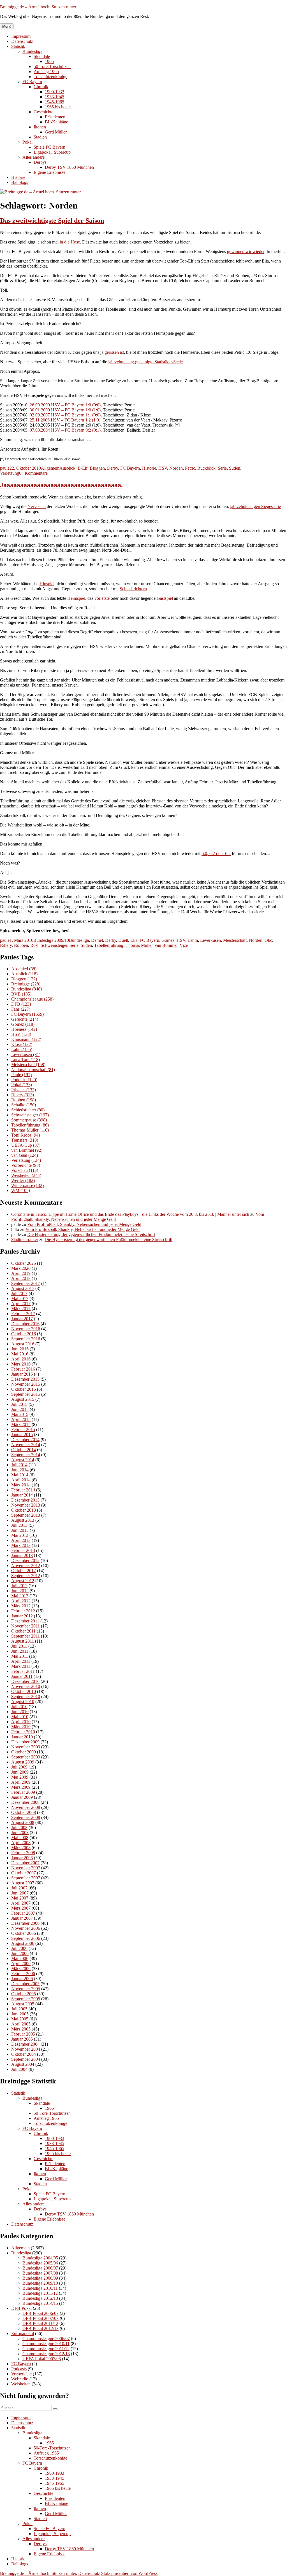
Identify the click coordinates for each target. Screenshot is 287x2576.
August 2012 (23, 1581)
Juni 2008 (20, 1833)
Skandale (42, 56)
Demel (97, 940)
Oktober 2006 (24, 1933)
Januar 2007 (22, 1918)
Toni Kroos (26, 1135)
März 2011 (21, 1666)
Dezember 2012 (25, 1560)
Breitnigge (26, 984)
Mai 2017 (20, 1298)
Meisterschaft (235, 940)
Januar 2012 (22, 1616)
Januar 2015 (22, 1435)
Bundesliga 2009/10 (51, 940)
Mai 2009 (20, 1777)
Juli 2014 (19, 1465)
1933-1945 (55, 97)
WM (21, 1190)
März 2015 (21, 1424)
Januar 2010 (22, 1737)
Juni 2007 (20, 1893)
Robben (21, 945)
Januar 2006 (22, 1979)
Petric (190, 468)
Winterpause (27, 1185)
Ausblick (67, 468)
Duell (123, 940)
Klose (22, 1044)
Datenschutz (22, 41)
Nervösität (37, 506)
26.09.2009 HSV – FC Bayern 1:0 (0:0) (65, 405)
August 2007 (23, 1883)
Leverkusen (210, 940)
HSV (163, 468)
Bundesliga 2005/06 (40, 2263)
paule (5, 468)
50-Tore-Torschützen (52, 66)
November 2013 (26, 1505)
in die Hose (70, 242)
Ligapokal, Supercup (52, 152)
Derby (113, 468)
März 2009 (21, 1787)
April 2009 (21, 1782)
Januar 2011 (22, 1676)
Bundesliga (32, 51)
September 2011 (26, 1636)
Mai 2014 (20, 1475)
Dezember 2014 (25, 1440)
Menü (7, 26)
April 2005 (21, 2024)
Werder (23, 1180)
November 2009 (26, 1747)
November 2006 (26, 1928)
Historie (18, 177)
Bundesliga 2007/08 (40, 2273)
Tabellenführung (109, 945)
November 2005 (26, 1989)
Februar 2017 (23, 1314)
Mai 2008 (20, 1838)
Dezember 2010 (25, 1681)
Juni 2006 (20, 1953)
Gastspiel (165, 598)
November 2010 (26, 1686)
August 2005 (23, 2004)
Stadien (40, 137)
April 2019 (21, 1273)
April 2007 (21, 1903)
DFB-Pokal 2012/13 (40, 2328)
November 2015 (26, 1384)
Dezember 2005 (25, 1984)
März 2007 (21, 1908)
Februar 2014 (23, 1490)
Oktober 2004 (24, 2054)
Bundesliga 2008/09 (40, 2278)
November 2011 (26, 1626)
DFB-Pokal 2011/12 (40, 2323)
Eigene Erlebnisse (49, 172)
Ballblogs (20, 182)
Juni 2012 (20, 1591)
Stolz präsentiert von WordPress (129, 2573)
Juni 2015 (20, 1409)
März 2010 (21, 1727)
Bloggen (97, 468)
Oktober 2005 (24, 1994)
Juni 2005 (20, 2014)
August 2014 (23, 1460)
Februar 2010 (23, 1732)
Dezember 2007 (25, 1863)
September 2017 (26, 1283)
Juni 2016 (20, 1349)
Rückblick (206, 468)
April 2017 (21, 1304)
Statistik (18, 46)
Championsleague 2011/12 (46, 2349)
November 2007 (26, 1868)
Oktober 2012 (24, 1571)
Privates (24, 1090)
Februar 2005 (23, 2034)
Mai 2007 (20, 1898)
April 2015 (21, 1419)
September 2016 (26, 1339)
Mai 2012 (20, 1596)
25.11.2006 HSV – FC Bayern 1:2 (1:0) (65, 420)
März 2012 (21, 1606)
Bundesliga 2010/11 (40, 2288)
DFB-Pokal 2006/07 (40, 2313)
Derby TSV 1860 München (69, 167)
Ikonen (40, 127)
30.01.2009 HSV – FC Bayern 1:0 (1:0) (65, 410)
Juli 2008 (19, 1827)
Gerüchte (25, 1019)
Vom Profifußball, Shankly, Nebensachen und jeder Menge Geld (84, 1224)
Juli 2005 (19, 2009)
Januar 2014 (22, 1495)
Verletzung (10, 473)
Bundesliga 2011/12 (40, 2293)
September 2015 (26, 1394)
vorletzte (102, 598)
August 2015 (23, 1399)
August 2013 (23, 1520)
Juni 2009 (20, 1772)
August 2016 (23, 1344)
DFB (21, 1004)
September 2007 (26, 1878)
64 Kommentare (33, 473)
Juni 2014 (20, 1470)
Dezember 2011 (25, 1621)
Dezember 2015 (25, 1379)
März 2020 (21, 1268)
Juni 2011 (20, 1651)
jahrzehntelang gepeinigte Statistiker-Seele (145, 362)
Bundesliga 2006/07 (40, 2268)
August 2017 (23, 1288)
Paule (21, 1075)
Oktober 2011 (23, 1631)
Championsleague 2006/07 (46, 2339)
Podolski (24, 1080)
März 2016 (21, 1364)
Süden (235, 468)
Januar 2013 (22, 1555)
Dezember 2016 (25, 1324)
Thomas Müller (139, 945)
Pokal (27, 142)
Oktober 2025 (24, 1263)
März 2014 (21, 1485)
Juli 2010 (19, 1707)
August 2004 (23, 2064)
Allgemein (50, 468)
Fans (21, 1009)
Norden (176, 468)
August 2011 (23, 1641)
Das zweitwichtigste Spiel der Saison (52, 221)
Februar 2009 (23, 1792)
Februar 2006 (23, 1974)
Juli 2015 (19, 1404)
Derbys (40, 162)
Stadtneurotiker (25, 1239)
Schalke (24, 1105)
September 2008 (26, 1817)
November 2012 (26, 1565)
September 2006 (26, 1938)
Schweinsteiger (54, 945)
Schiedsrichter (28, 1110)
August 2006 (23, 1943)
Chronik (41, 87)
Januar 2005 (22, 2039)
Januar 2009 (22, 1797)
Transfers (25, 1140)
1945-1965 (55, 102)
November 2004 (26, 2049)
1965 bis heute (58, 107)
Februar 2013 (23, 1550)
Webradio (20, 2379)
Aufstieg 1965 (46, 72)
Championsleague (32, 999)
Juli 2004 (19, 2069)
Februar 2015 (23, 1429)
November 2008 (26, 1807)
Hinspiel (47, 584)
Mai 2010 (20, 1717)
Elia (134, 940)
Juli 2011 (19, 1646)
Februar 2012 (23, 1611)
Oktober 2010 (24, 1691)
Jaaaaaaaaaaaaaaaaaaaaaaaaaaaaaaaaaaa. (61, 485)
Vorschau (25, 1170)
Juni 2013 (20, 1530)
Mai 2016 (20, 1354)
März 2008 (21, 1848)
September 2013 (26, 1515)
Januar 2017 (22, 1319)
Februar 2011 (23, 1671)
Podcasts (19, 2369)
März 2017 (21, 1309)
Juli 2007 (19, 1888)
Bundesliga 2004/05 (40, 2258)
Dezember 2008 (25, 1802)
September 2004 (26, 2059)
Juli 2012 (19, 1586)
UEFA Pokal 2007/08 (42, 2359)
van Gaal (25, 1155)
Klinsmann (26, 1039)
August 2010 (23, 1702)
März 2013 (21, 1545)
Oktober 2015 (24, 1389)
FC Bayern (32, 82)
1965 (49, 61)
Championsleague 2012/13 (46, 2354)
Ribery (6, 945)
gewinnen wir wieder (246, 251)
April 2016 (21, 1359)
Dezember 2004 (25, 2044)
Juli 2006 (19, 1948)
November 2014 (26, 1445)
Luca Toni (26, 1059)
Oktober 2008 (24, 1812)
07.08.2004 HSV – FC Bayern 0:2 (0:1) (65, 430)
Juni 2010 (20, 1712)
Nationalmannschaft (33, 1070)
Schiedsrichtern (133, 589)
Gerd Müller (56, 132)
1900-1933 (55, 92)
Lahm (193, 940)
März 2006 (21, 1969)
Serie (222, 468)
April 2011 (21, 1661)
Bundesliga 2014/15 (40, 2303)
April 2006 (21, 1963)
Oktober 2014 (24, 1450)
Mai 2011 (20, 1656)
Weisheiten (26, 1175)
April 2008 (21, 1843)
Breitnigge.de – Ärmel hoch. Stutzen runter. (39, 7)
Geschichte (43, 112)
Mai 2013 (20, 1535)
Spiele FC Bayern (49, 147)
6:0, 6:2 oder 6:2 (216, 853)
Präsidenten (55, 117)
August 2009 (23, 1762)
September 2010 (26, 1696)
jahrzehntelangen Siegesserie (255, 506)
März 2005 (21, 2029)
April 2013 (21, 1540)
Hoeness (24, 1029)
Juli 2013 (19, 1525)
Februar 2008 (23, 1853)
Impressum (21, 36)
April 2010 (21, 1722)
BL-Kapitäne (56, 122)
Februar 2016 (23, 1369)
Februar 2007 (23, 1913)
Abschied (24, 969)
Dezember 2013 (25, 1500)
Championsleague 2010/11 (46, 2344)
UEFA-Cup (26, 1145)
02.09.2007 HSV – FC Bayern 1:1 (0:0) (65, 415)
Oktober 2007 (24, 1873)
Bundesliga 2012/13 (40, 2298)
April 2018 (21, 1278)
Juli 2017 (19, 1293)
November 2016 (26, 1329)
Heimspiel (76, 598)
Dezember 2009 (25, 1742)
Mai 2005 (20, 2019)
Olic (268, 940)
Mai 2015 (20, 1414)
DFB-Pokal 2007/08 (40, 2318)
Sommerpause (29, 1120)
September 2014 (26, 1455)
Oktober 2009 (24, 1752)
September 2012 (26, 1576)
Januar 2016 (22, 1374)
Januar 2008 (22, 1858)
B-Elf (83, 468)
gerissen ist (114, 352)
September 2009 (26, 1757)
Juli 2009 (19, 1767)
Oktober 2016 (24, 1334)
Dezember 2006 (25, 1923)
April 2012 (21, 1601)
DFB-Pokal (21, 2308)
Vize (184, 945)
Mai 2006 (20, 1958)
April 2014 (21, 1480)
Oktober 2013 (24, 1510)
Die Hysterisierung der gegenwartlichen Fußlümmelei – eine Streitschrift (91, 1234)
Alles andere (33, 157)
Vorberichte (26, 1165)
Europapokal (23, 2333)
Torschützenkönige (50, 77)
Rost (34, 945)
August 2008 (23, 1822)
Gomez (168, 940)
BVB (21, 994)
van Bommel (166, 945)
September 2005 (26, 1999)
